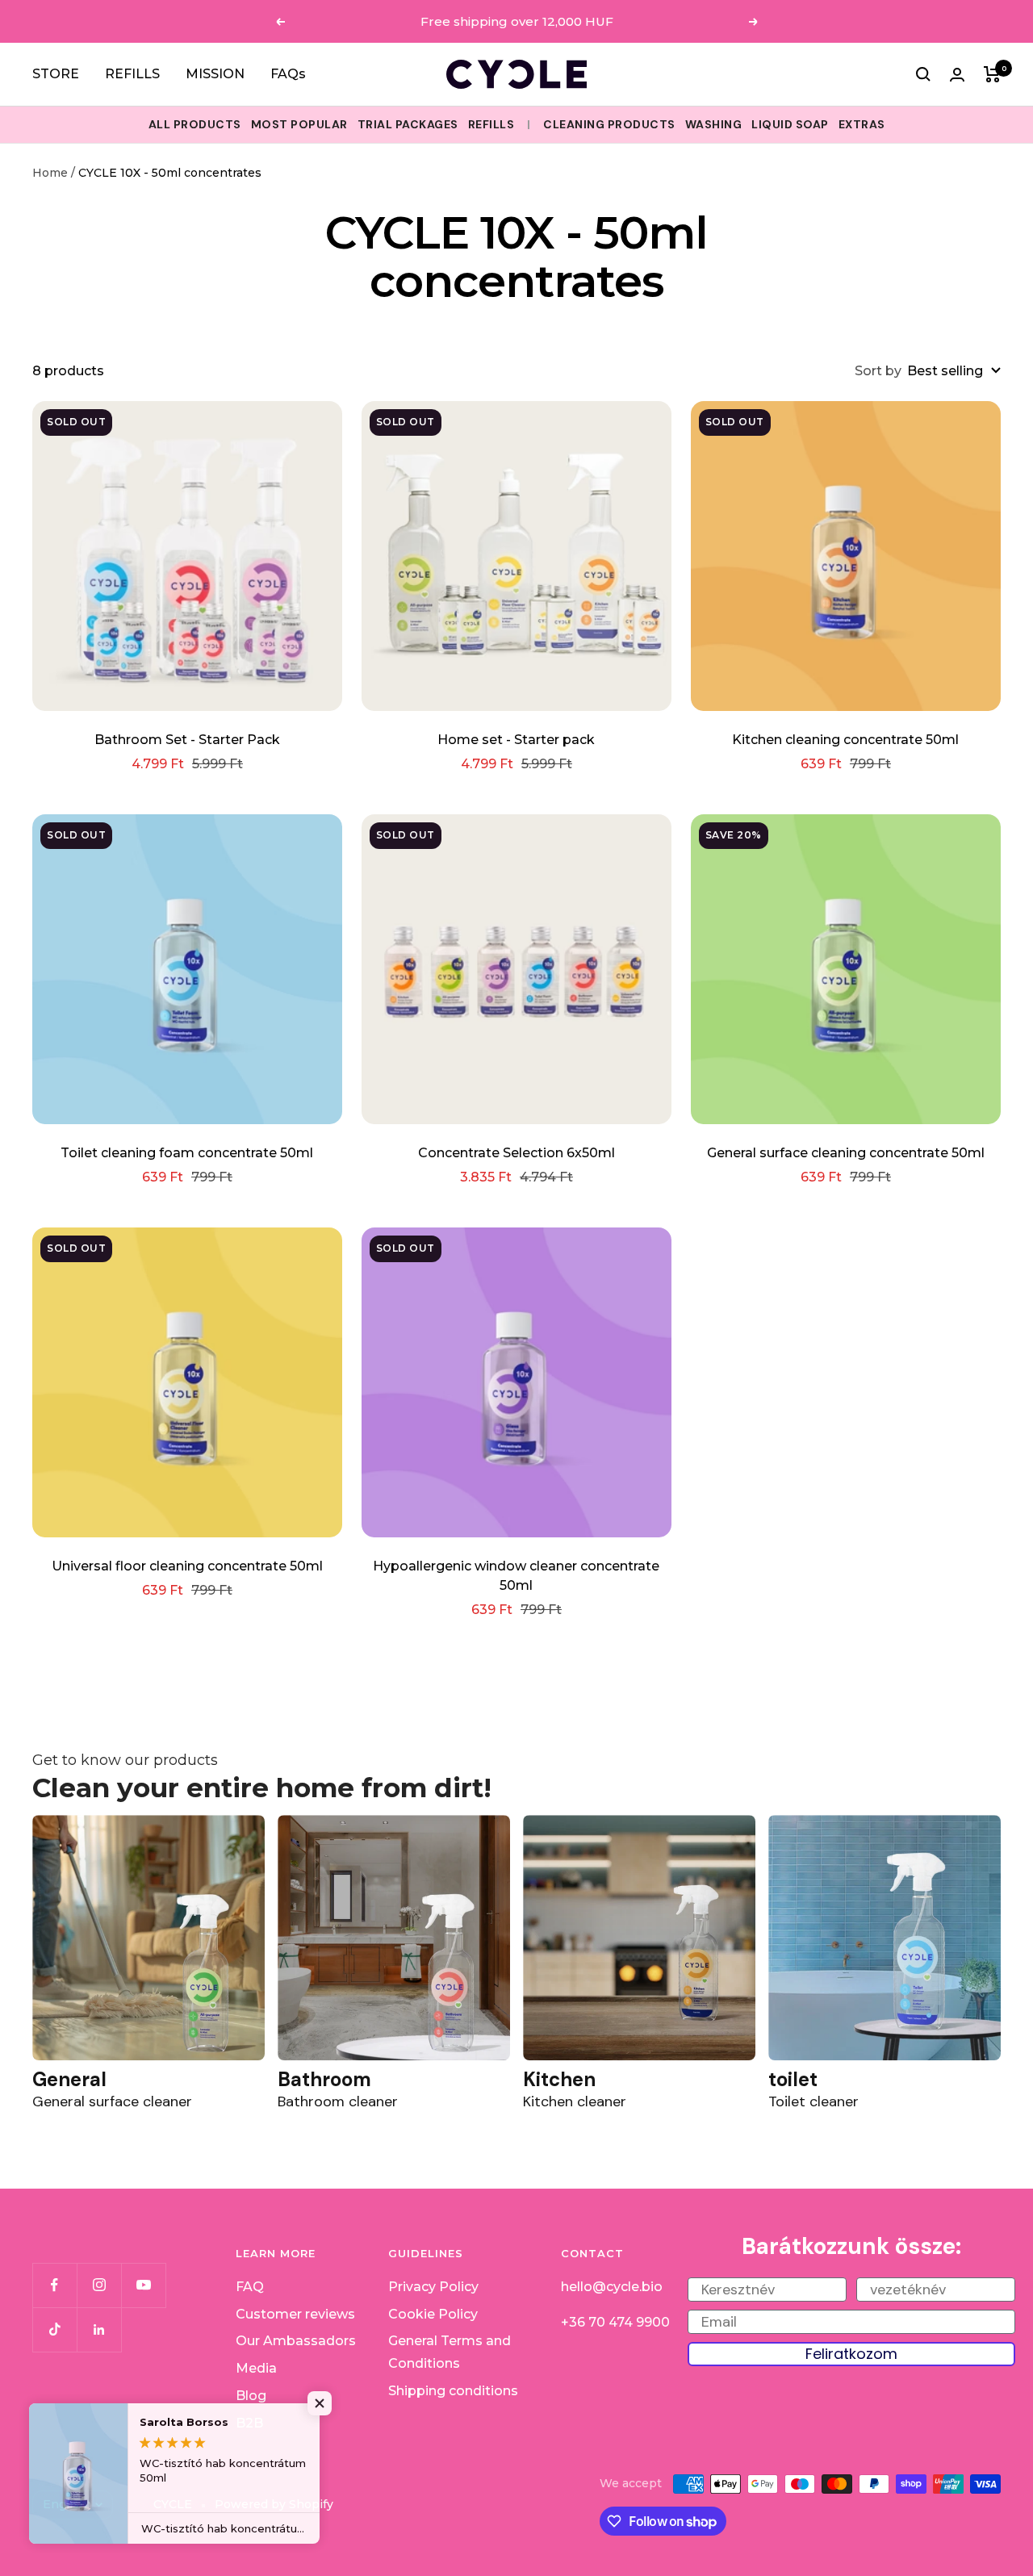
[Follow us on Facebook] (54, 2285)
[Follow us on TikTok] (54, 2329)
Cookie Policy (433, 2314)
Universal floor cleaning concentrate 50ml (187, 1566)
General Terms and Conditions (450, 2352)
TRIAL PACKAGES (408, 124)
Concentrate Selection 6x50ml (516, 1153)
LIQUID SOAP (790, 124)
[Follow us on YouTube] (143, 2285)
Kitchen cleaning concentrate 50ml (845, 740)
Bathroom (324, 2079)
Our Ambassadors (296, 2341)
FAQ (250, 2287)
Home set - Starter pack (516, 740)
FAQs (288, 74)
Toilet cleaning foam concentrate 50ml (187, 1153)
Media (256, 2368)
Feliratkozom (851, 2354)
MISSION (215, 74)
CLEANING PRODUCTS (609, 124)
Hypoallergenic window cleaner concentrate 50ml (516, 1576)
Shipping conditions (453, 2391)
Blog (251, 2396)
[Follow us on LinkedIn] (99, 2329)
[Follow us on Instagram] (99, 2285)
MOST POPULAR (299, 124)
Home (50, 173)
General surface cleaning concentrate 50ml (846, 1153)
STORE (56, 74)
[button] (323, 2403)
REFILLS (132, 74)
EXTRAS (862, 124)
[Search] (923, 74)
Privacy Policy (433, 2287)
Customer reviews (295, 2314)
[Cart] (992, 74)
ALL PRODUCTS (195, 124)
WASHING (714, 124)
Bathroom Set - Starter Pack (187, 740)
